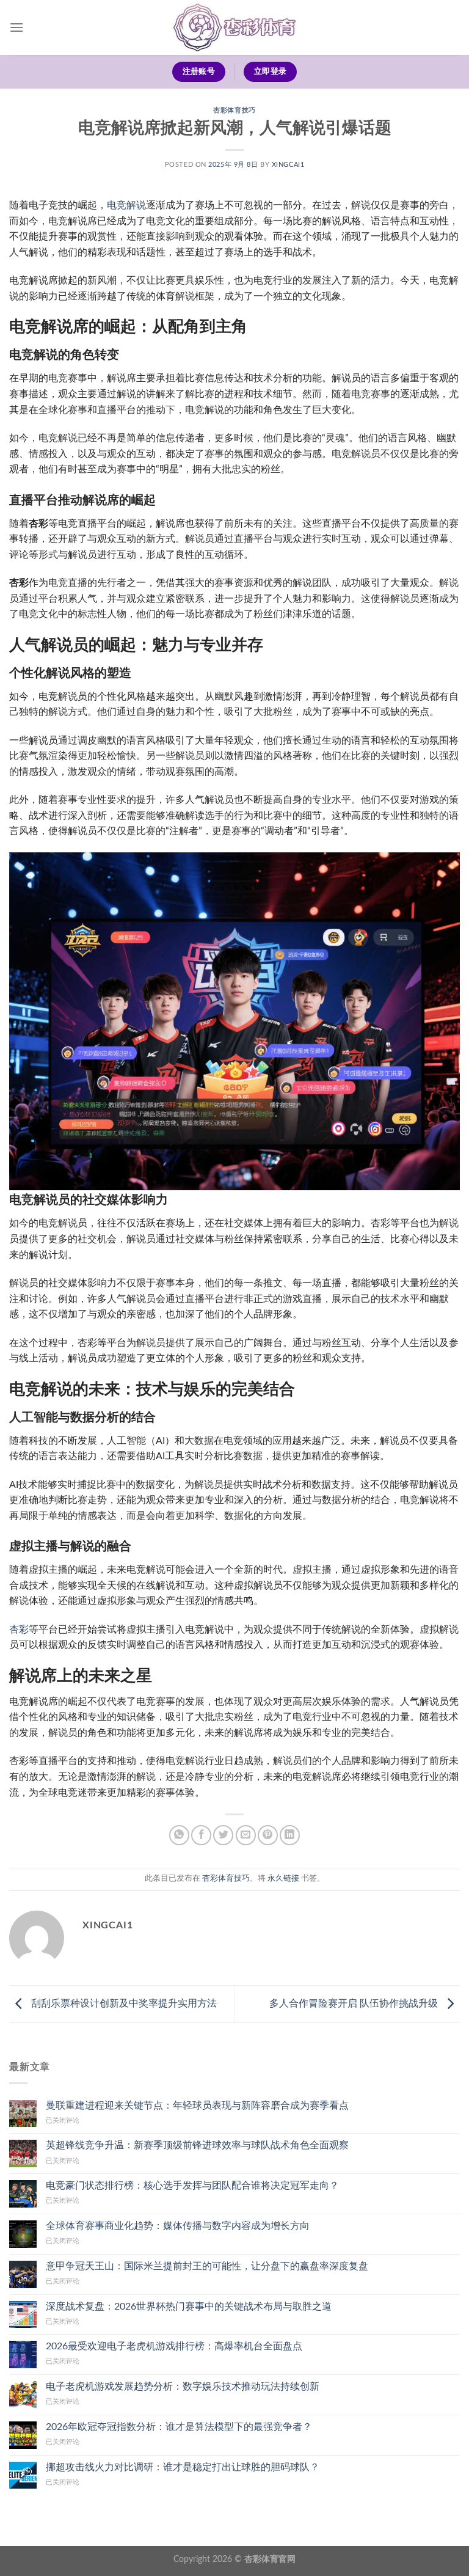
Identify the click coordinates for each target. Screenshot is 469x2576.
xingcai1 (288, 165)
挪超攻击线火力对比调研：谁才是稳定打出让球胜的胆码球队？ (183, 2467)
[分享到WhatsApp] (179, 1835)
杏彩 (19, 1630)
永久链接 (283, 1878)
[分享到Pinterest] (268, 1835)
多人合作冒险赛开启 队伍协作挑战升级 (355, 2003)
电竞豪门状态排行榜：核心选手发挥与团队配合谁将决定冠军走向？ (192, 2186)
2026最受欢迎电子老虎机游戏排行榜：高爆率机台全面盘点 (174, 2346)
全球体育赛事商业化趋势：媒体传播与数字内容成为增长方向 (178, 2226)
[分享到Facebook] (201, 1835)
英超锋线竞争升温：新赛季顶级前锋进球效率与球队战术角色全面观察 (197, 2145)
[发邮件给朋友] (246, 1835)
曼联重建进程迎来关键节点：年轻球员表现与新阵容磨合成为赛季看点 (197, 2106)
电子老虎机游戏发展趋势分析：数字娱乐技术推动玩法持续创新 (183, 2387)
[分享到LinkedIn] (290, 1835)
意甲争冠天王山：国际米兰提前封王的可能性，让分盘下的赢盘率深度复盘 (207, 2266)
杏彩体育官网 (270, 2559)
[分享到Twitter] (223, 1835)
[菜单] (16, 27)
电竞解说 (126, 205)
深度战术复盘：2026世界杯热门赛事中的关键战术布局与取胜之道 (189, 2307)
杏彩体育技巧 (234, 110)
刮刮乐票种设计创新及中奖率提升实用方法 (123, 2003)
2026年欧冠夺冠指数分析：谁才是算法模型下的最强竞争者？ (179, 2427)
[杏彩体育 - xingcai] (234, 28)
